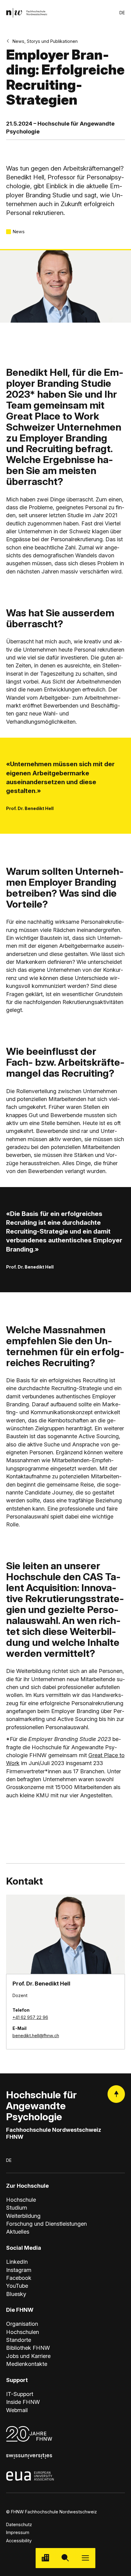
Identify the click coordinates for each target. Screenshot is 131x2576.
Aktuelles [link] (18, 2231)
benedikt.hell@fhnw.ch (36, 2036)
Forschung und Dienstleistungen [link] (46, 2224)
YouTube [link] (17, 2286)
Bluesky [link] (16, 2294)
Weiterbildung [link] (23, 2216)
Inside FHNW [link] (23, 2402)
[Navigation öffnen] (85, 2558)
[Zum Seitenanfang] (116, 2094)
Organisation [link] (22, 2324)
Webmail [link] (17, 2410)
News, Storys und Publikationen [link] (45, 41)
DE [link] (122, 13)
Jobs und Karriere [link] (28, 2356)
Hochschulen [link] (23, 2332)
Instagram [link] (19, 2270)
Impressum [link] (18, 2532)
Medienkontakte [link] (27, 2364)
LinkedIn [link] (17, 2262)
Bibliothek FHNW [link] (28, 2348)
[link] (27, 13)
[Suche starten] (65, 2558)
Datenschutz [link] (19, 2524)
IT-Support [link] (20, 2394)
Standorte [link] (19, 2340)
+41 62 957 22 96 (30, 2017)
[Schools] (46, 2558)
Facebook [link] (19, 2278)
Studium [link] (17, 2207)
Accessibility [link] (19, 2541)
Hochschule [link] (21, 2200)
